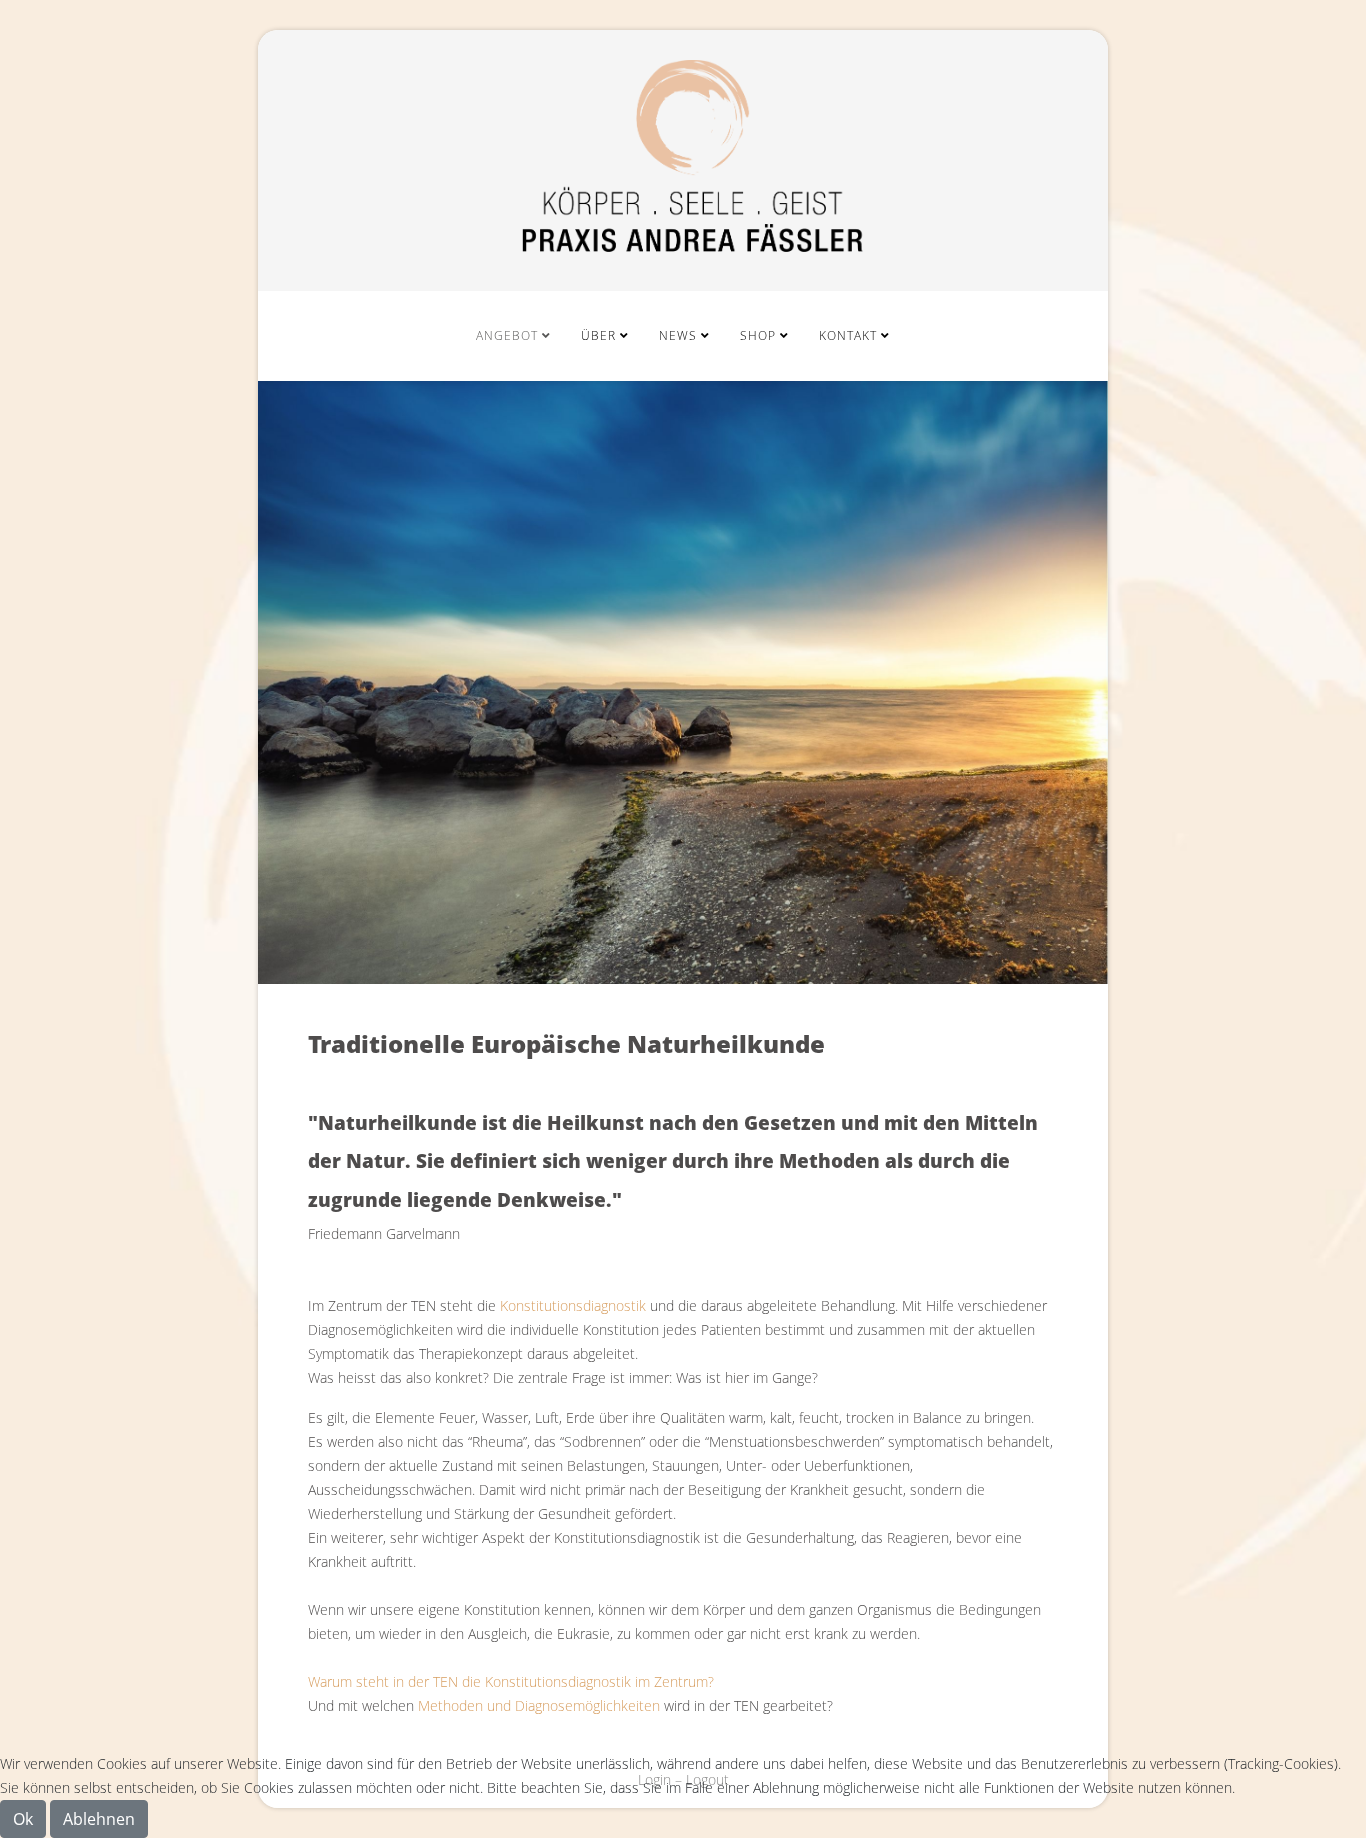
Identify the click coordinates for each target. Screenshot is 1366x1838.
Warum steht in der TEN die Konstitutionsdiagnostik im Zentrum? (511, 1681)
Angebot (507, 335)
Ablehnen (99, 1819)
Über (598, 335)
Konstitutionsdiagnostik (573, 1305)
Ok (23, 1819)
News (678, 335)
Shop (758, 335)
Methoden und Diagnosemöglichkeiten (539, 1705)
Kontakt (848, 335)
